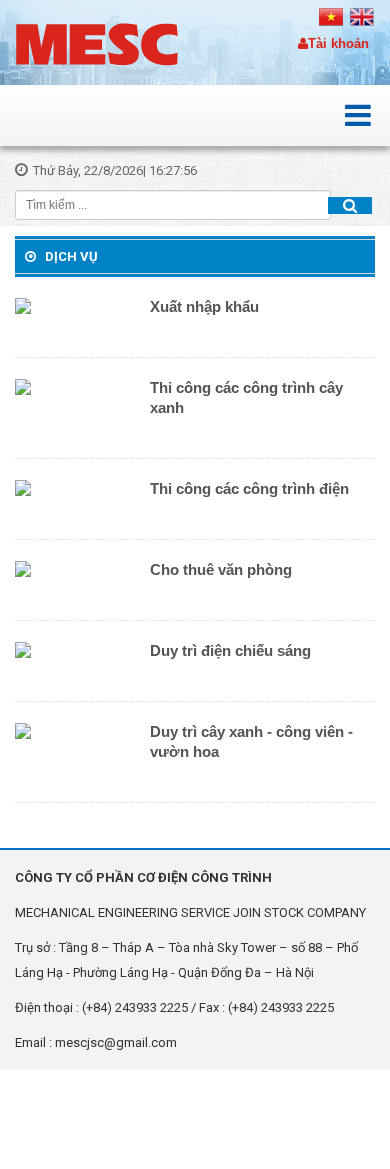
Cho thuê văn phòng (221, 569)
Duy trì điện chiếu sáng (230, 650)
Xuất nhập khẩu (204, 306)
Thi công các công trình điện (249, 488)
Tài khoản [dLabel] (338, 43)
